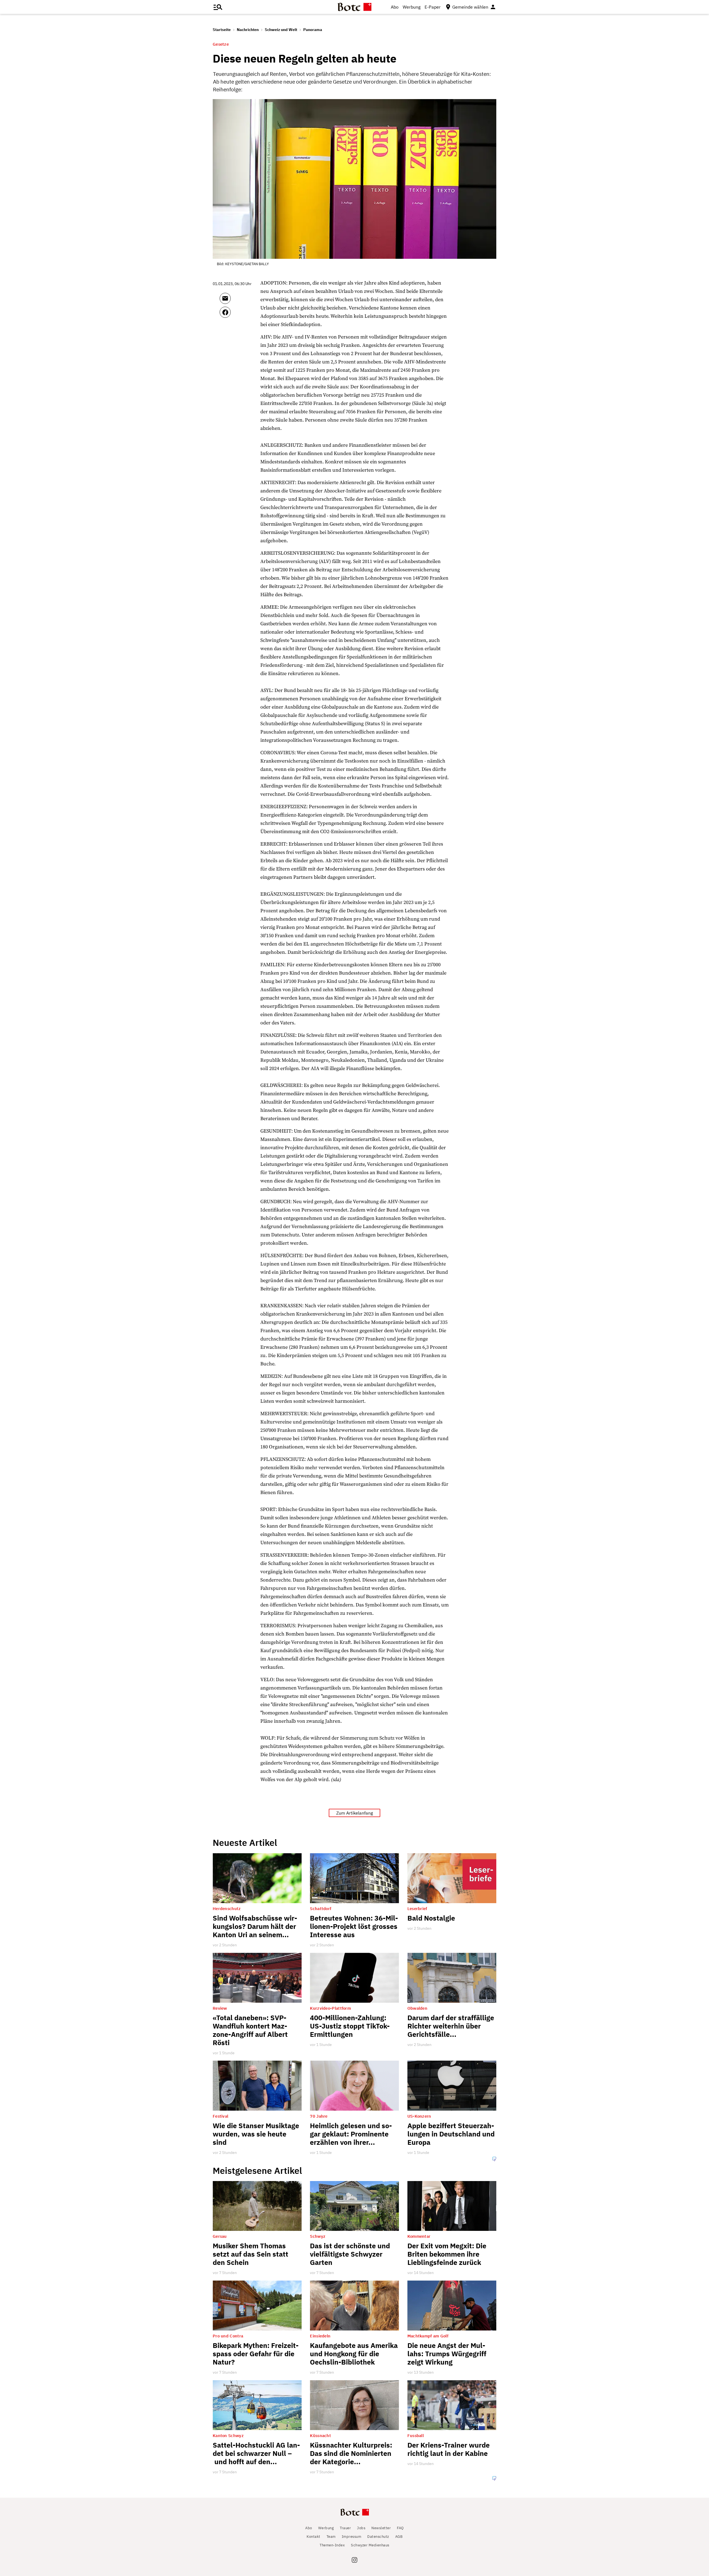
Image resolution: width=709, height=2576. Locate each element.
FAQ (400, 2528)
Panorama (313, 30)
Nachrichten (248, 30)
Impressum (352, 2537)
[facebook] (240, 315)
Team (331, 2537)
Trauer (345, 2528)
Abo (395, 7)
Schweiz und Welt (281, 30)
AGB (399, 2537)
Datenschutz (378, 2537)
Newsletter (381, 2528)
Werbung (412, 7)
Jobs (361, 2528)
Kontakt (314, 2537)
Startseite (222, 30)
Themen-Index (332, 2545)
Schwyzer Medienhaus (370, 2545)
